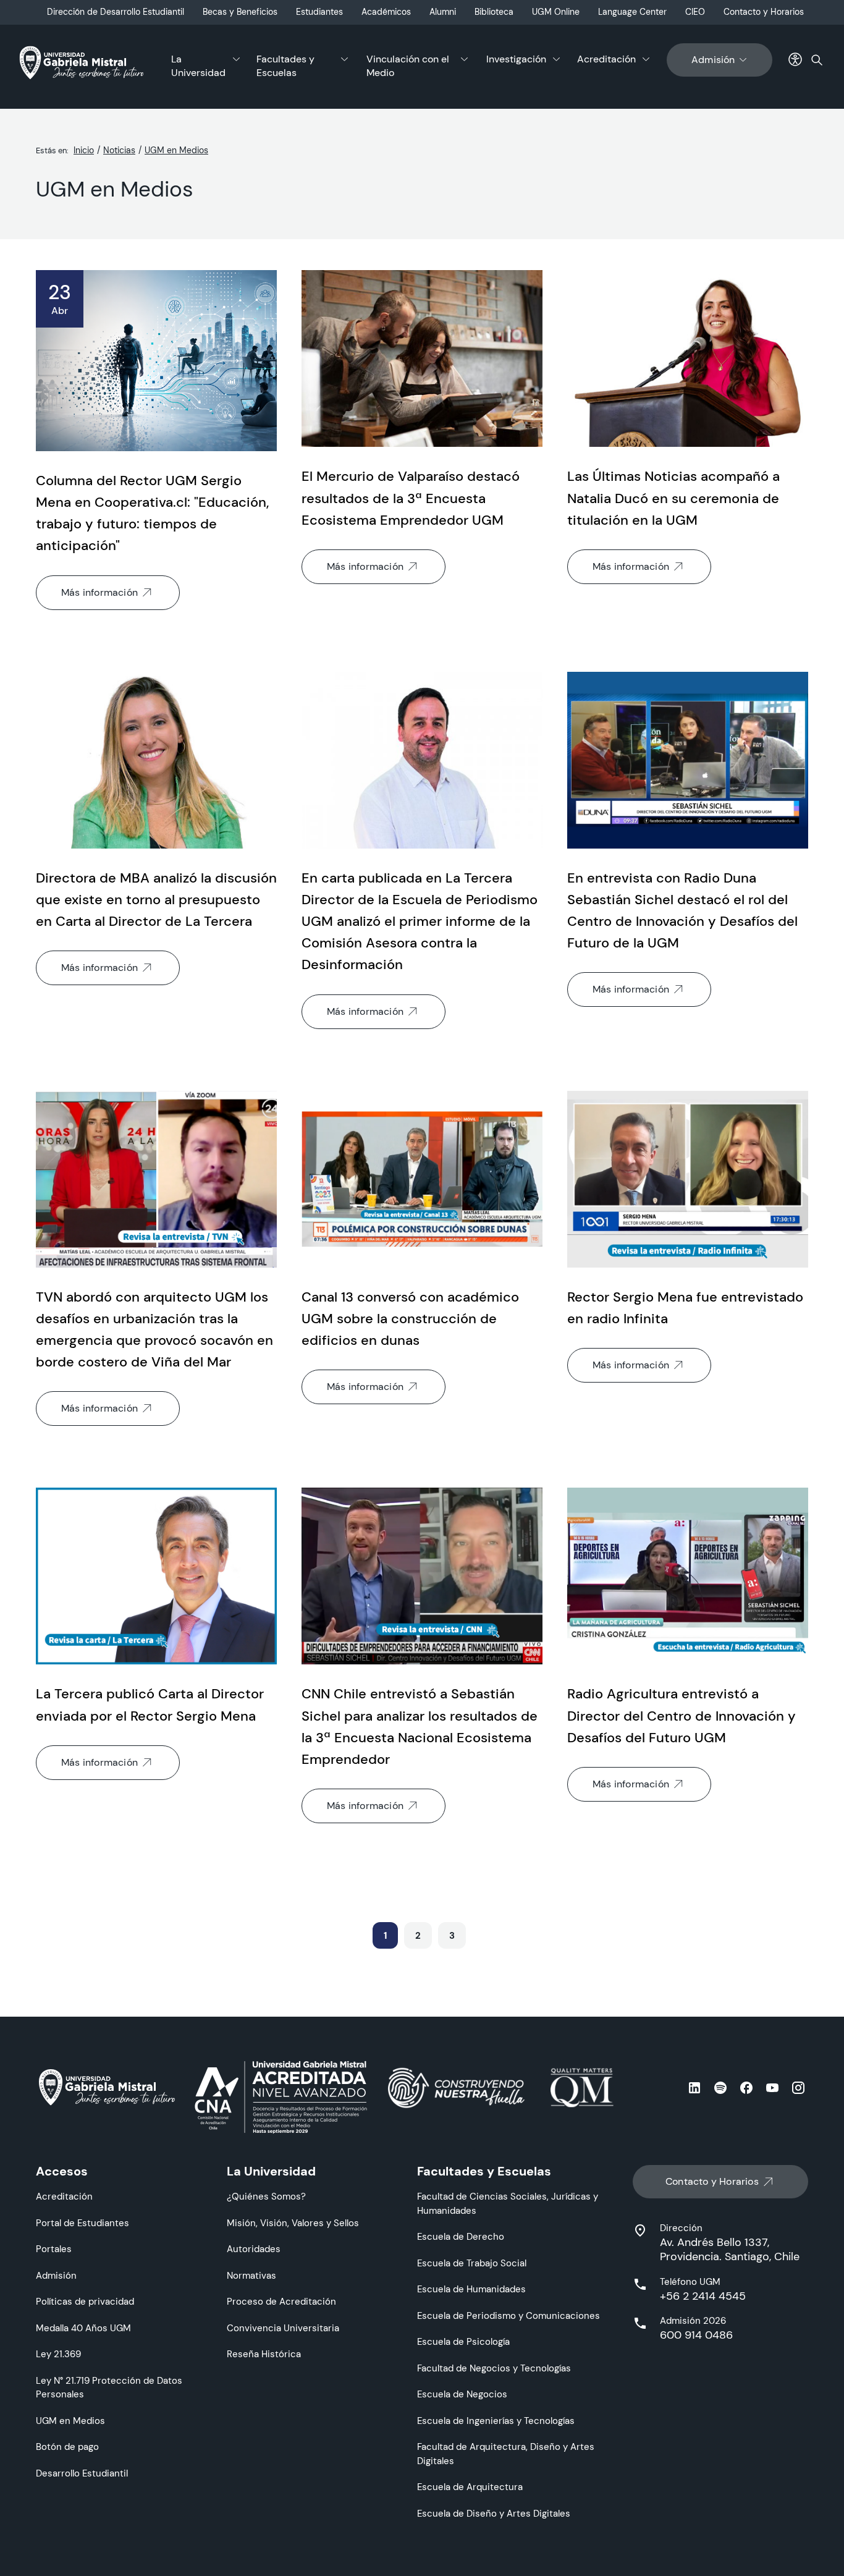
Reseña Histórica (264, 2354)
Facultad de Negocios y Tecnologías (494, 2368)
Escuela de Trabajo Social (472, 2263)
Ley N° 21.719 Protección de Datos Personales (109, 2387)
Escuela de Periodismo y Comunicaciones (509, 2315)
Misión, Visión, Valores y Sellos (293, 2223)
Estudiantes (319, 12)
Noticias (119, 150)
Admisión (713, 60)
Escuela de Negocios (462, 2394)
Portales (54, 2249)
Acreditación (606, 59)
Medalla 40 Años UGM (83, 2328)
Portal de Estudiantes (82, 2223)
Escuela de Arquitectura (470, 2487)
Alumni (443, 12)
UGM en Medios (176, 150)
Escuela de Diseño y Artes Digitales (494, 2513)
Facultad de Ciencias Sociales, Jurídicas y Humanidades (508, 2203)
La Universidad (198, 66)
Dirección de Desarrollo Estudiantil (116, 12)
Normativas (251, 2275)
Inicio (84, 150)
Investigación (516, 59)
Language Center (632, 12)
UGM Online (556, 12)
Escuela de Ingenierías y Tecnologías (496, 2421)
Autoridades (254, 2249)
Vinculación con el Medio (408, 66)
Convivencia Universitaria (283, 2328)
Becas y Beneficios (240, 12)
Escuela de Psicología (463, 2341)
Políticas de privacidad (85, 2301)
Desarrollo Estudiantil (82, 2473)
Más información (99, 592)
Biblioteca (494, 12)
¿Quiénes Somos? (266, 2196)
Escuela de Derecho (461, 2236)
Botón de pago (67, 2447)
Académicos (386, 12)
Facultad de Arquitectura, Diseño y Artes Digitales (506, 2454)
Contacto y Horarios (764, 12)
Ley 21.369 (58, 2354)
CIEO (695, 12)
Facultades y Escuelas (285, 66)
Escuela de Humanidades (471, 2289)
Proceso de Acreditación (281, 2301)
